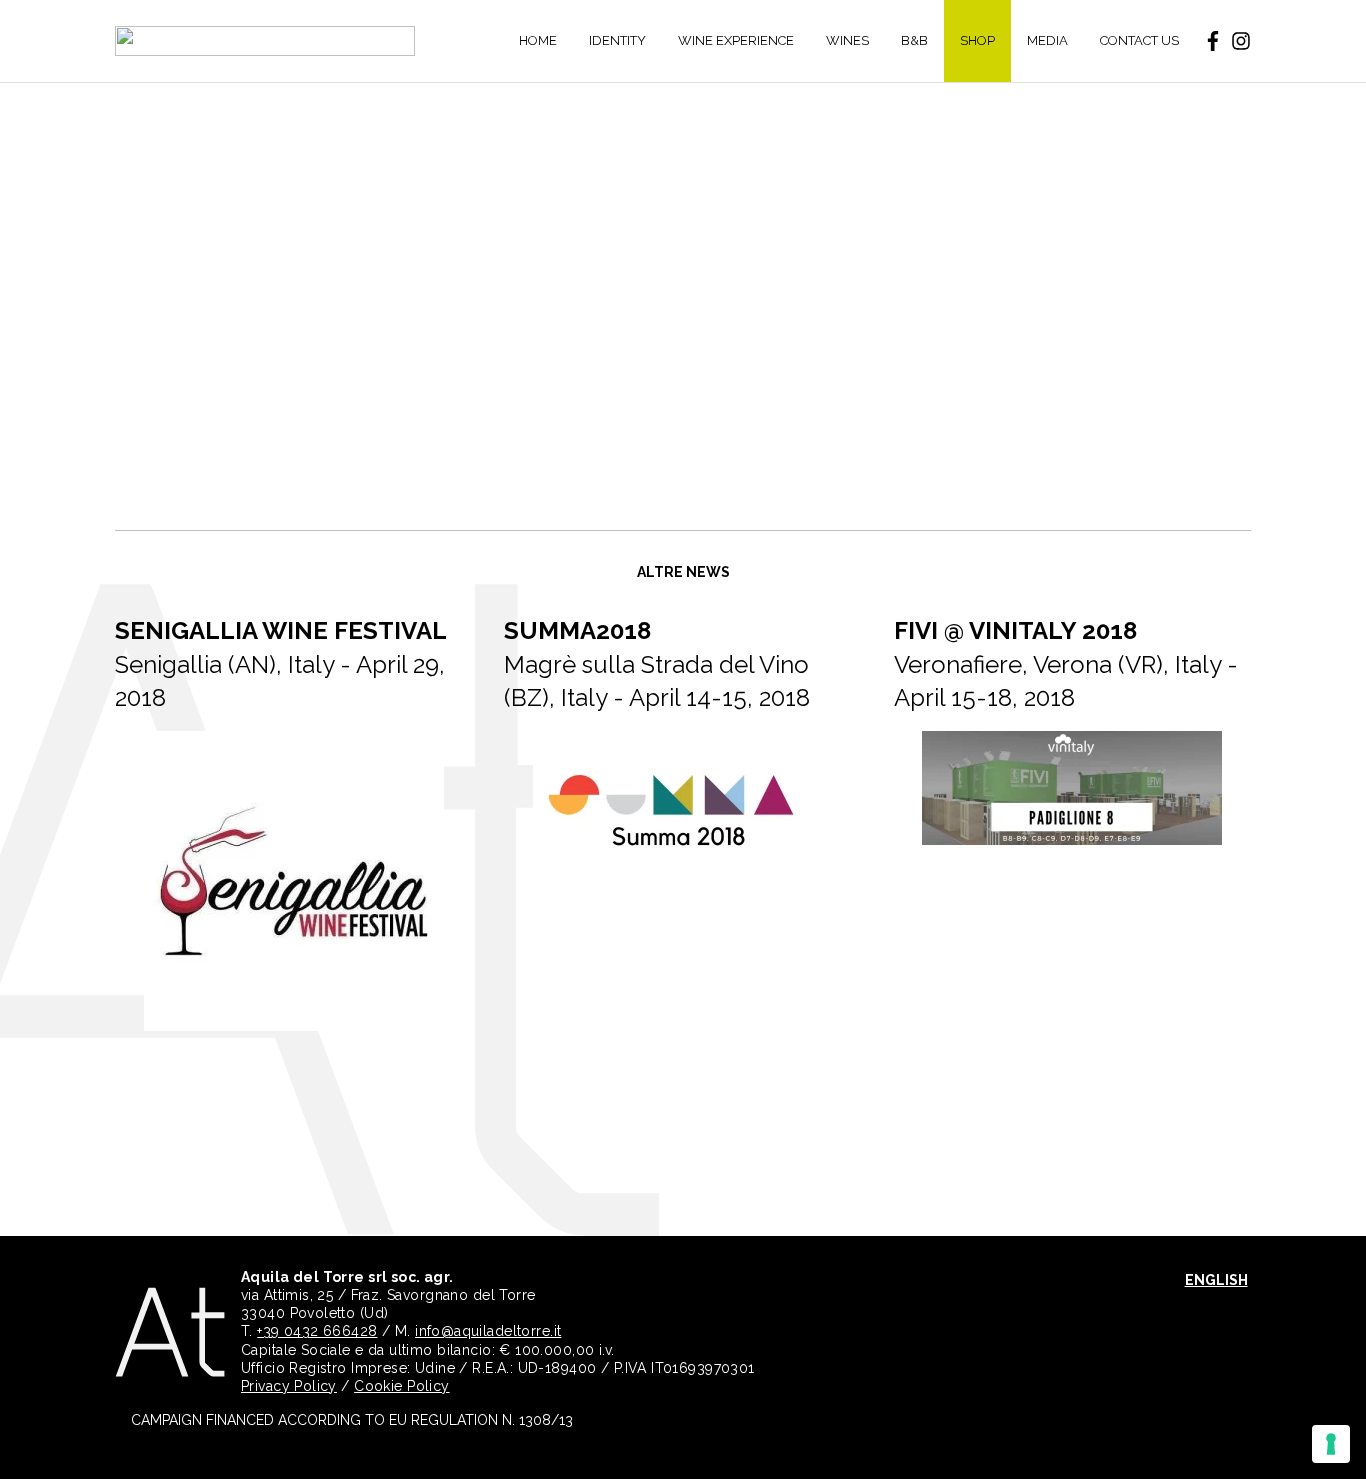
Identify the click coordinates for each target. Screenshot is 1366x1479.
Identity (617, 40)
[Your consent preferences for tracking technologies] (1331, 1444)
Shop (977, 40)
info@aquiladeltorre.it (488, 1331)
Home (538, 40)
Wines (847, 40)
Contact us (1139, 40)
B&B (914, 40)
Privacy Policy (289, 1386)
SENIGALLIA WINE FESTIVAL (281, 630)
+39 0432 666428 (317, 1331)
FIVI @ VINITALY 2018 (1015, 630)
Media (1047, 40)
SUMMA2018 (577, 630)
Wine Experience (736, 40)
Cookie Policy (401, 1386)
